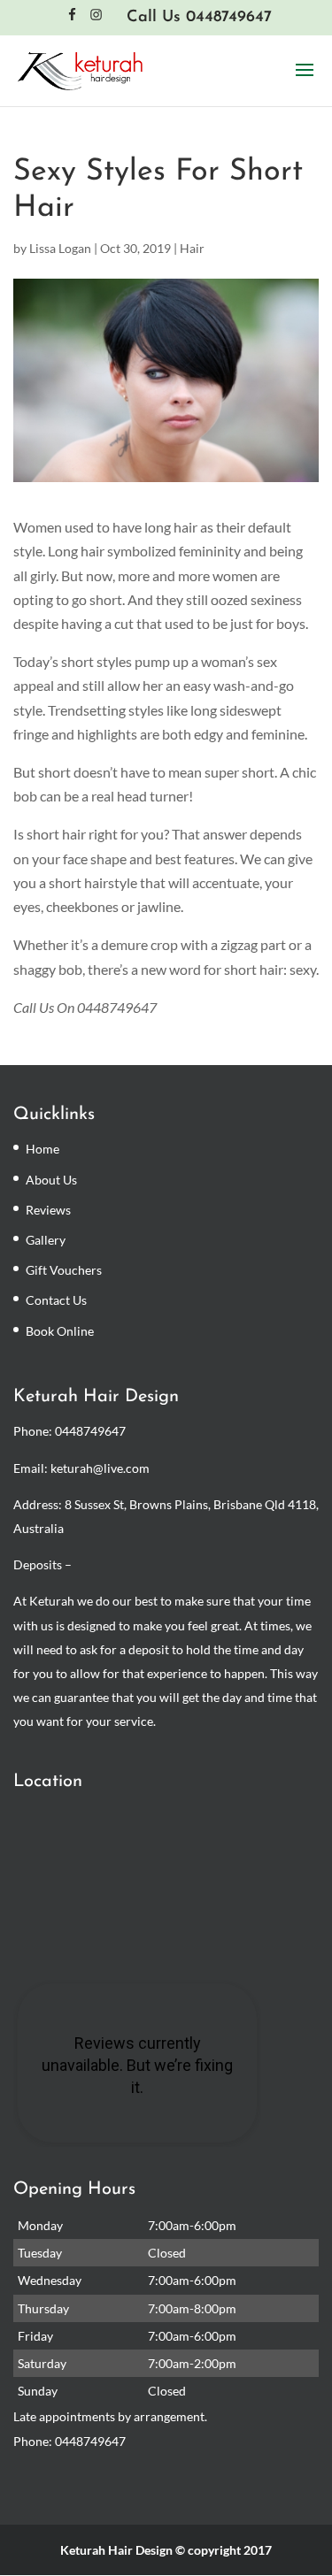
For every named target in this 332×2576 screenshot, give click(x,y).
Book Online (60, 1331)
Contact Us (56, 1300)
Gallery (46, 1240)
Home (42, 1149)
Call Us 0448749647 (199, 18)
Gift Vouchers (64, 1270)
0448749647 (90, 1431)
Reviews (48, 1210)
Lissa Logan (60, 248)
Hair (192, 248)
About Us (51, 1180)
